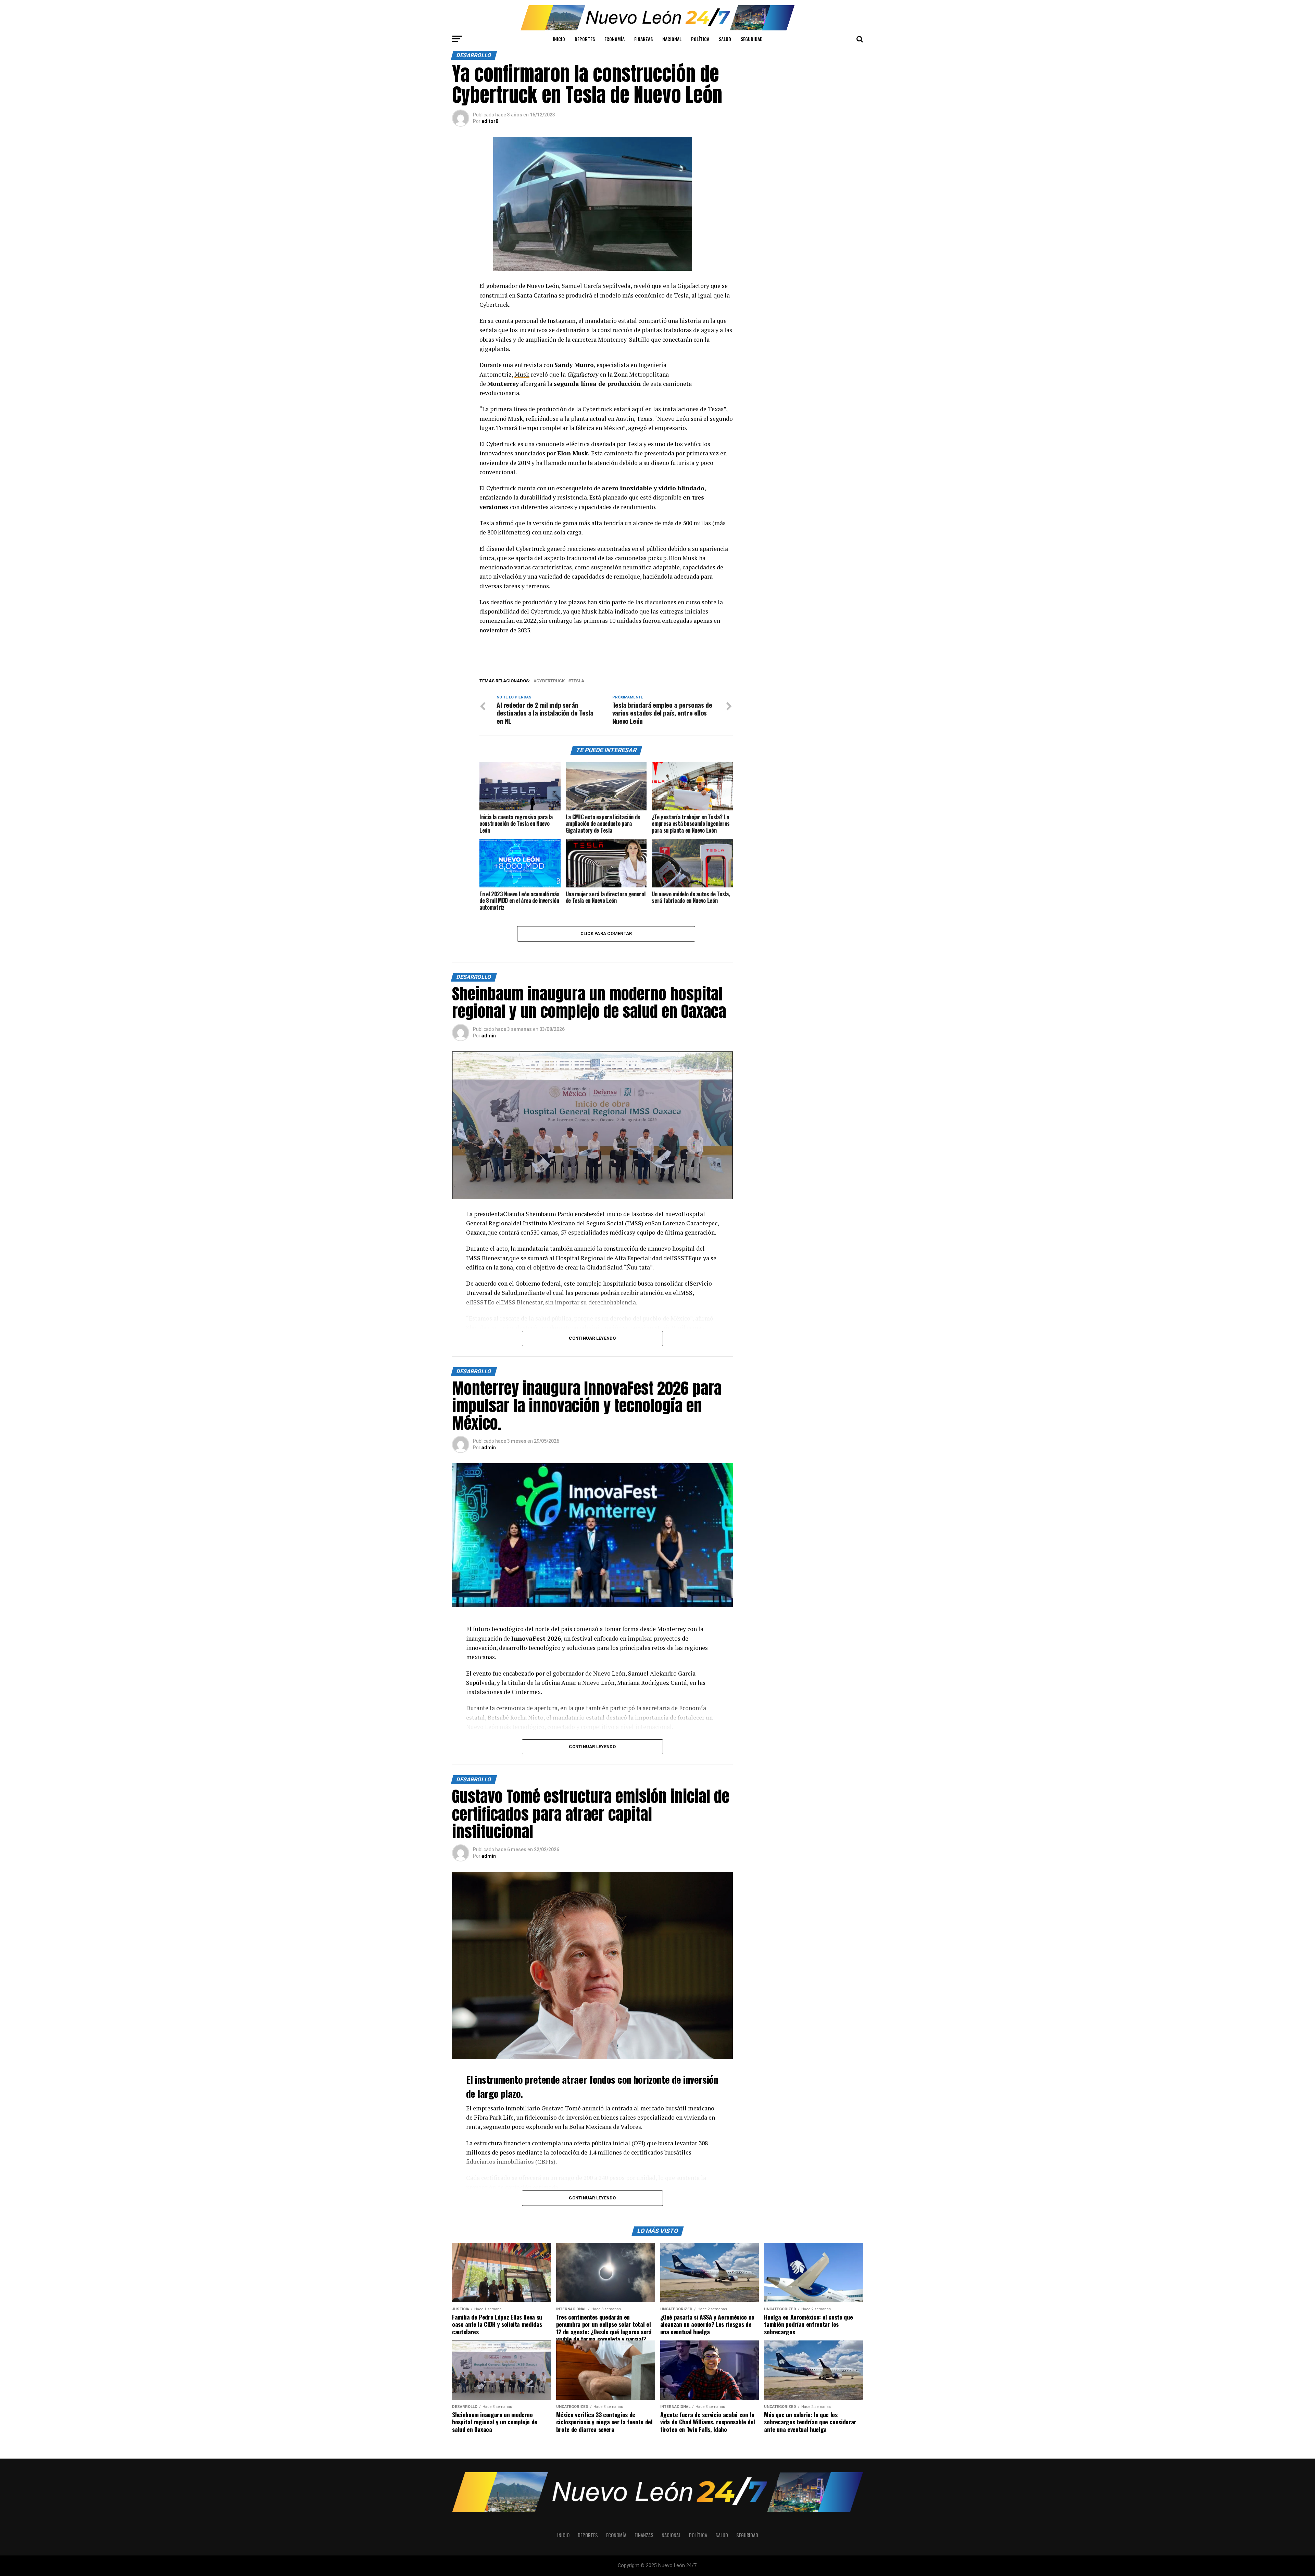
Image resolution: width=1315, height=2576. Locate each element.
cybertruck (550, 681)
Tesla (578, 681)
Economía (615, 39)
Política (700, 39)
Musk (522, 374)
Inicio (559, 39)
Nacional (672, 39)
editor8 (490, 121)
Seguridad (752, 39)
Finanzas (643, 39)
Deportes (585, 39)
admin (489, 1036)
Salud (725, 39)
